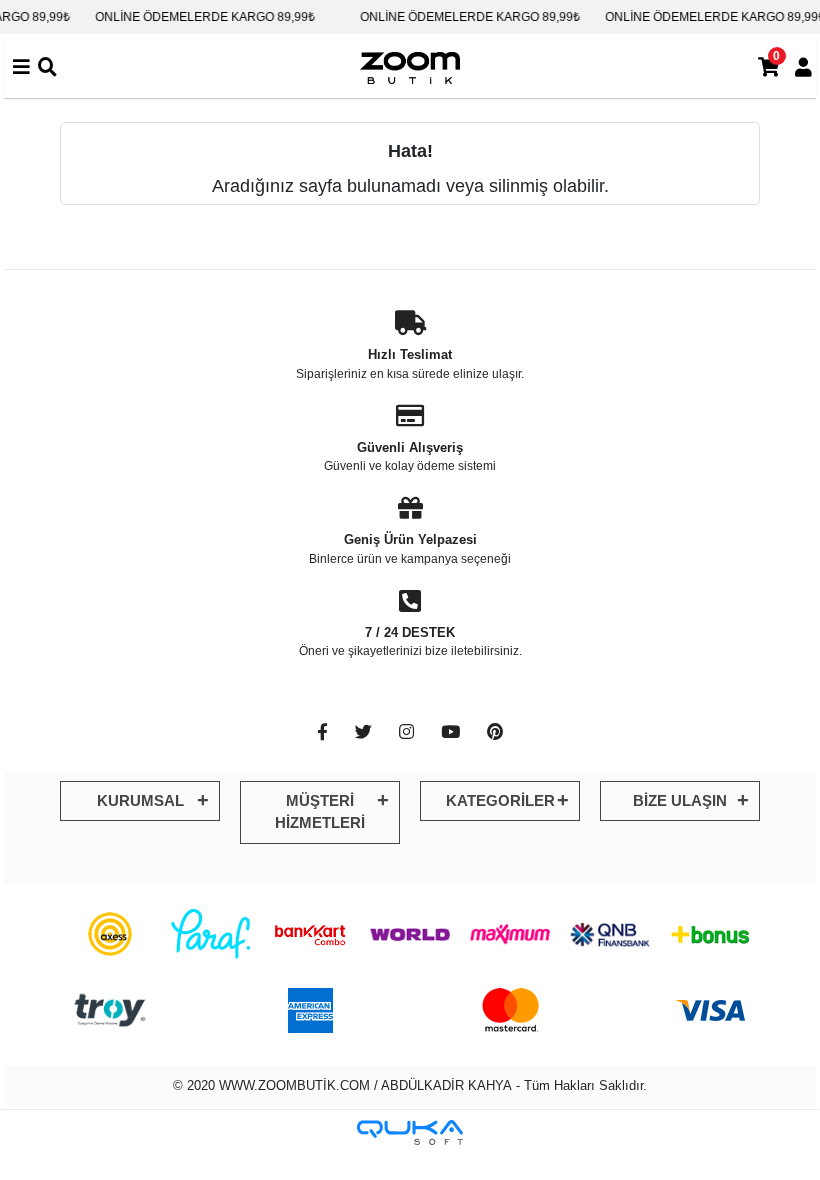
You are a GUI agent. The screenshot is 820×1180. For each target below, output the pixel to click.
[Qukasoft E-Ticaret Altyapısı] (410, 1132)
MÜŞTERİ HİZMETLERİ (320, 812)
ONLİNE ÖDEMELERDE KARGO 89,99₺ (196, 17)
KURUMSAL (140, 800)
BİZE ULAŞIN (680, 800)
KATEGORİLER (500, 800)
